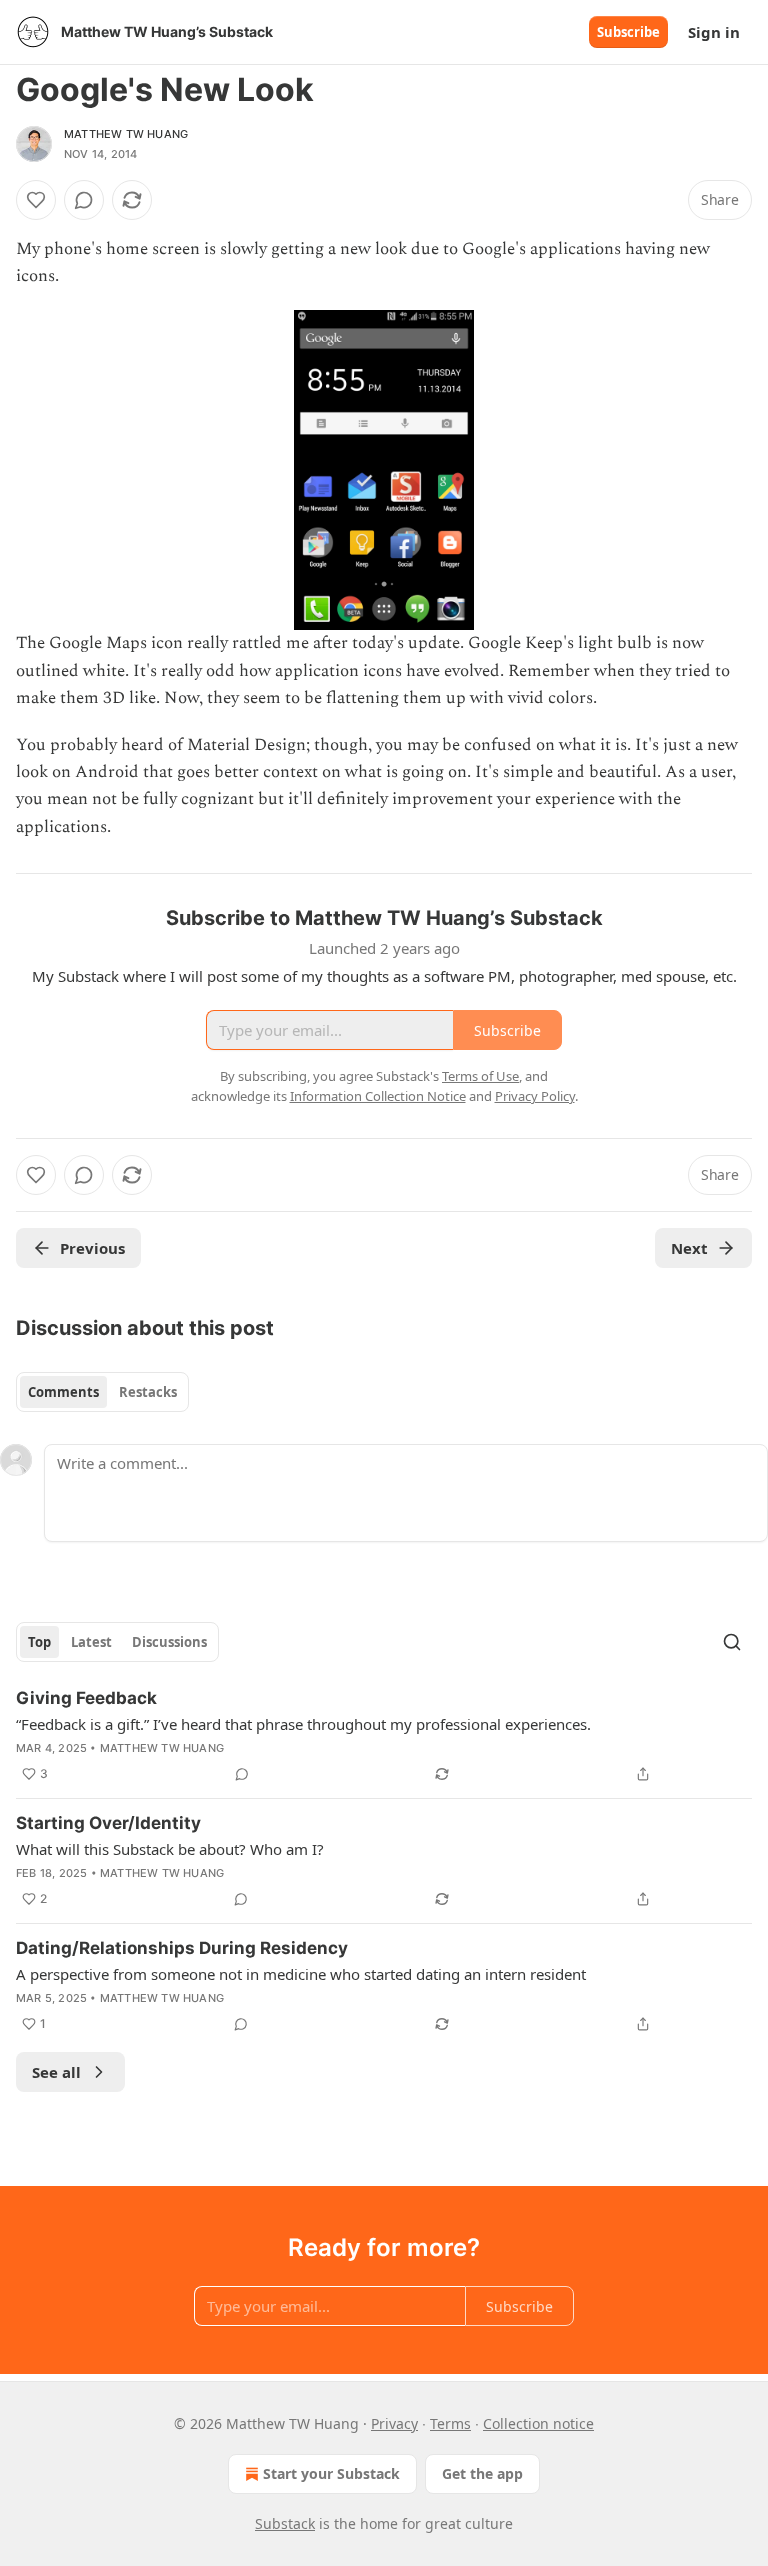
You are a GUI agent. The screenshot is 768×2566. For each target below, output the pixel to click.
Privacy (394, 2423)
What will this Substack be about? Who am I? (170, 1849)
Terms (450, 2423)
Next (689, 1248)
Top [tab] (39, 1642)
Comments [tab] (63, 1392)
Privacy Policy (535, 1096)
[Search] (732, 1642)
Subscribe (628, 32)
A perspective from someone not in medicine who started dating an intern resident (301, 1974)
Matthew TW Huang (126, 134)
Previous (92, 1248)
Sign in (714, 32)
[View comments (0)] (84, 200)
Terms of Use (480, 1076)
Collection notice (538, 2423)
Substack (285, 2523)
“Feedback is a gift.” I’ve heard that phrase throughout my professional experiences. (303, 1724)
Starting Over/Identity (108, 1823)
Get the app (482, 2473)
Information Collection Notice (378, 1096)
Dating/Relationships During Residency (182, 1948)
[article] (384, 1736)
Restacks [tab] (148, 1392)
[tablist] (102, 1392)
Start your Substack (331, 2473)
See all (56, 2072)
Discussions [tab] (169, 1642)
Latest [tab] (91, 1642)
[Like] (36, 200)
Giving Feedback (86, 1698)
